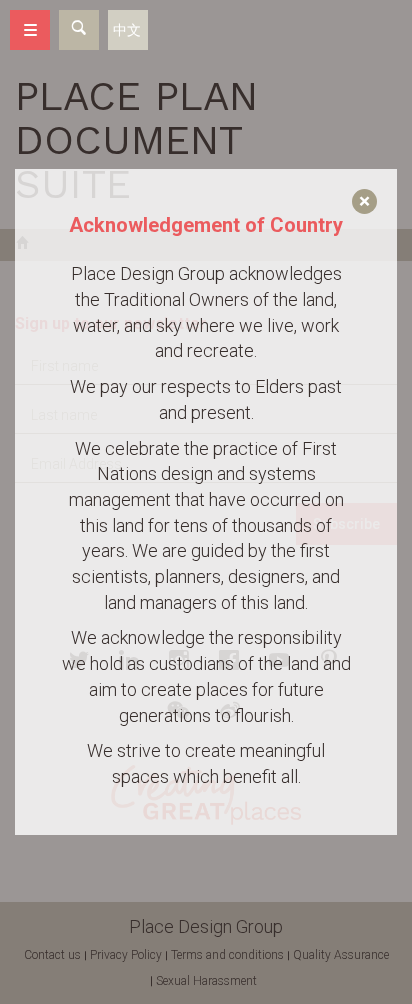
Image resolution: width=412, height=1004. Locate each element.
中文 (127, 30)
